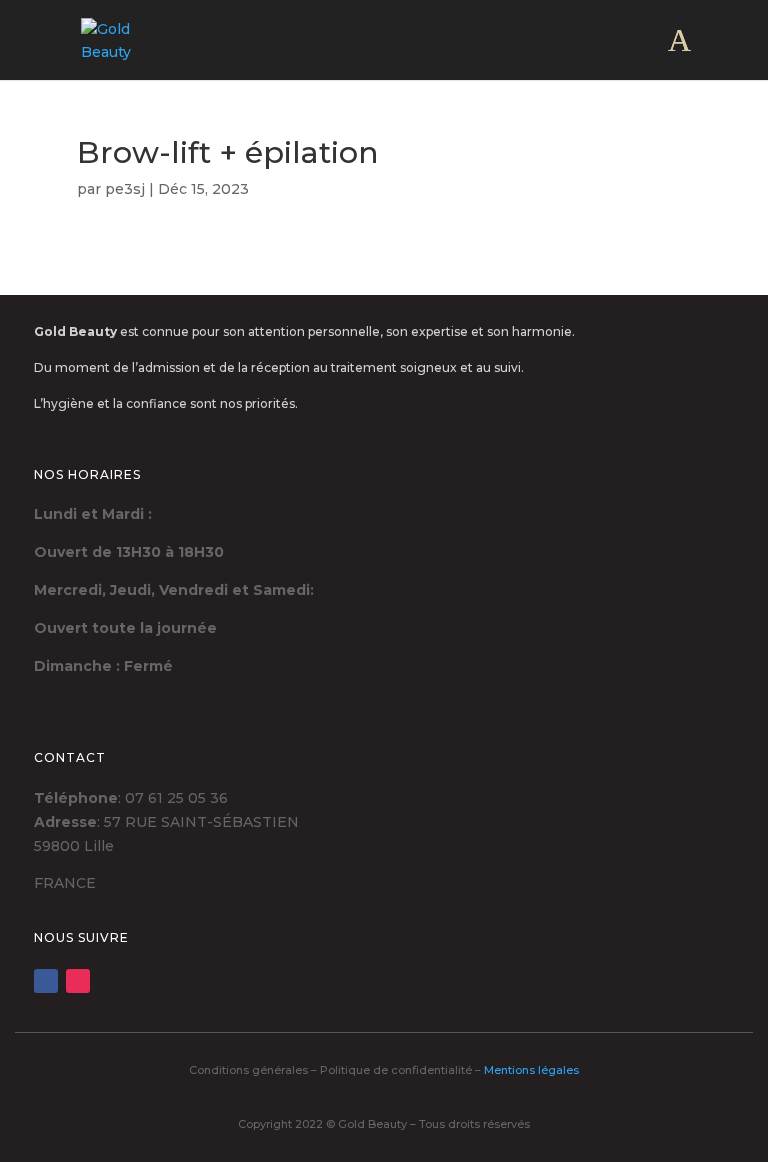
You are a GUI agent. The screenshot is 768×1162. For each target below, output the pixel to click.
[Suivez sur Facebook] (46, 981)
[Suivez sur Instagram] (78, 981)
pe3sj (125, 189)
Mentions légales (531, 1070)
